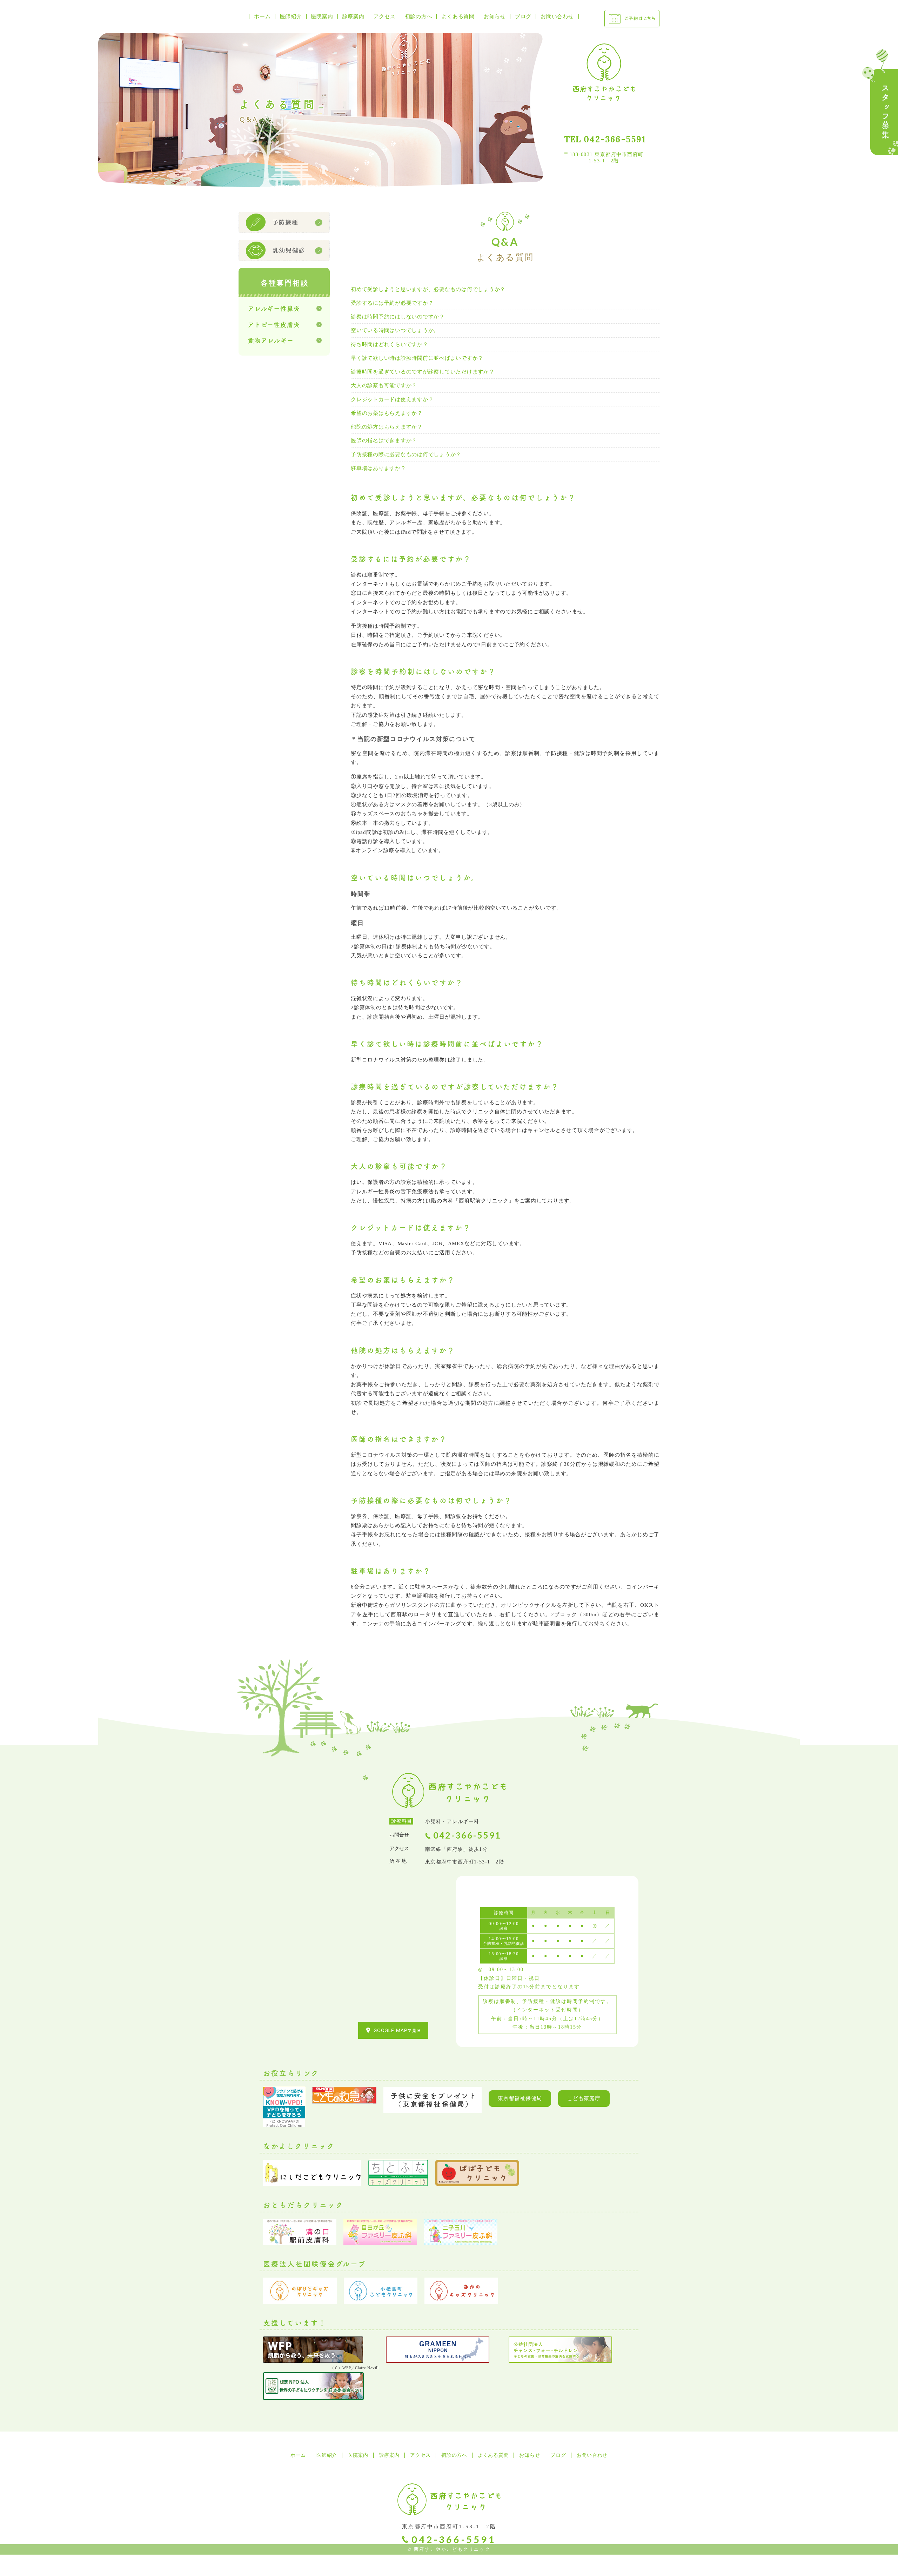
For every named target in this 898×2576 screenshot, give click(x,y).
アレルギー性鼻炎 (274, 308)
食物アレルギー (270, 340)
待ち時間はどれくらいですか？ (390, 344)
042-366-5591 (615, 139)
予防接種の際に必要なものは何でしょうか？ (406, 454)
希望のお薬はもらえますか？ (387, 413)
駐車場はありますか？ (378, 468)
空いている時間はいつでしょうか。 (395, 330)
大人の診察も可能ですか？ (384, 385)
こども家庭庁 (584, 2098)
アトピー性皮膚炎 (274, 324)
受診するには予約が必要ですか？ (392, 303)
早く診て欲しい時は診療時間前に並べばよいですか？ (417, 358)
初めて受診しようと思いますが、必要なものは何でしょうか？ (428, 289)
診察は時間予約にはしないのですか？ (398, 317)
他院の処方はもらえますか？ (387, 427)
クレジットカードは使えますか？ (392, 399)
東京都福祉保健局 (520, 2098)
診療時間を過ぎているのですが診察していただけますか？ (423, 372)
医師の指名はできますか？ (384, 440)
